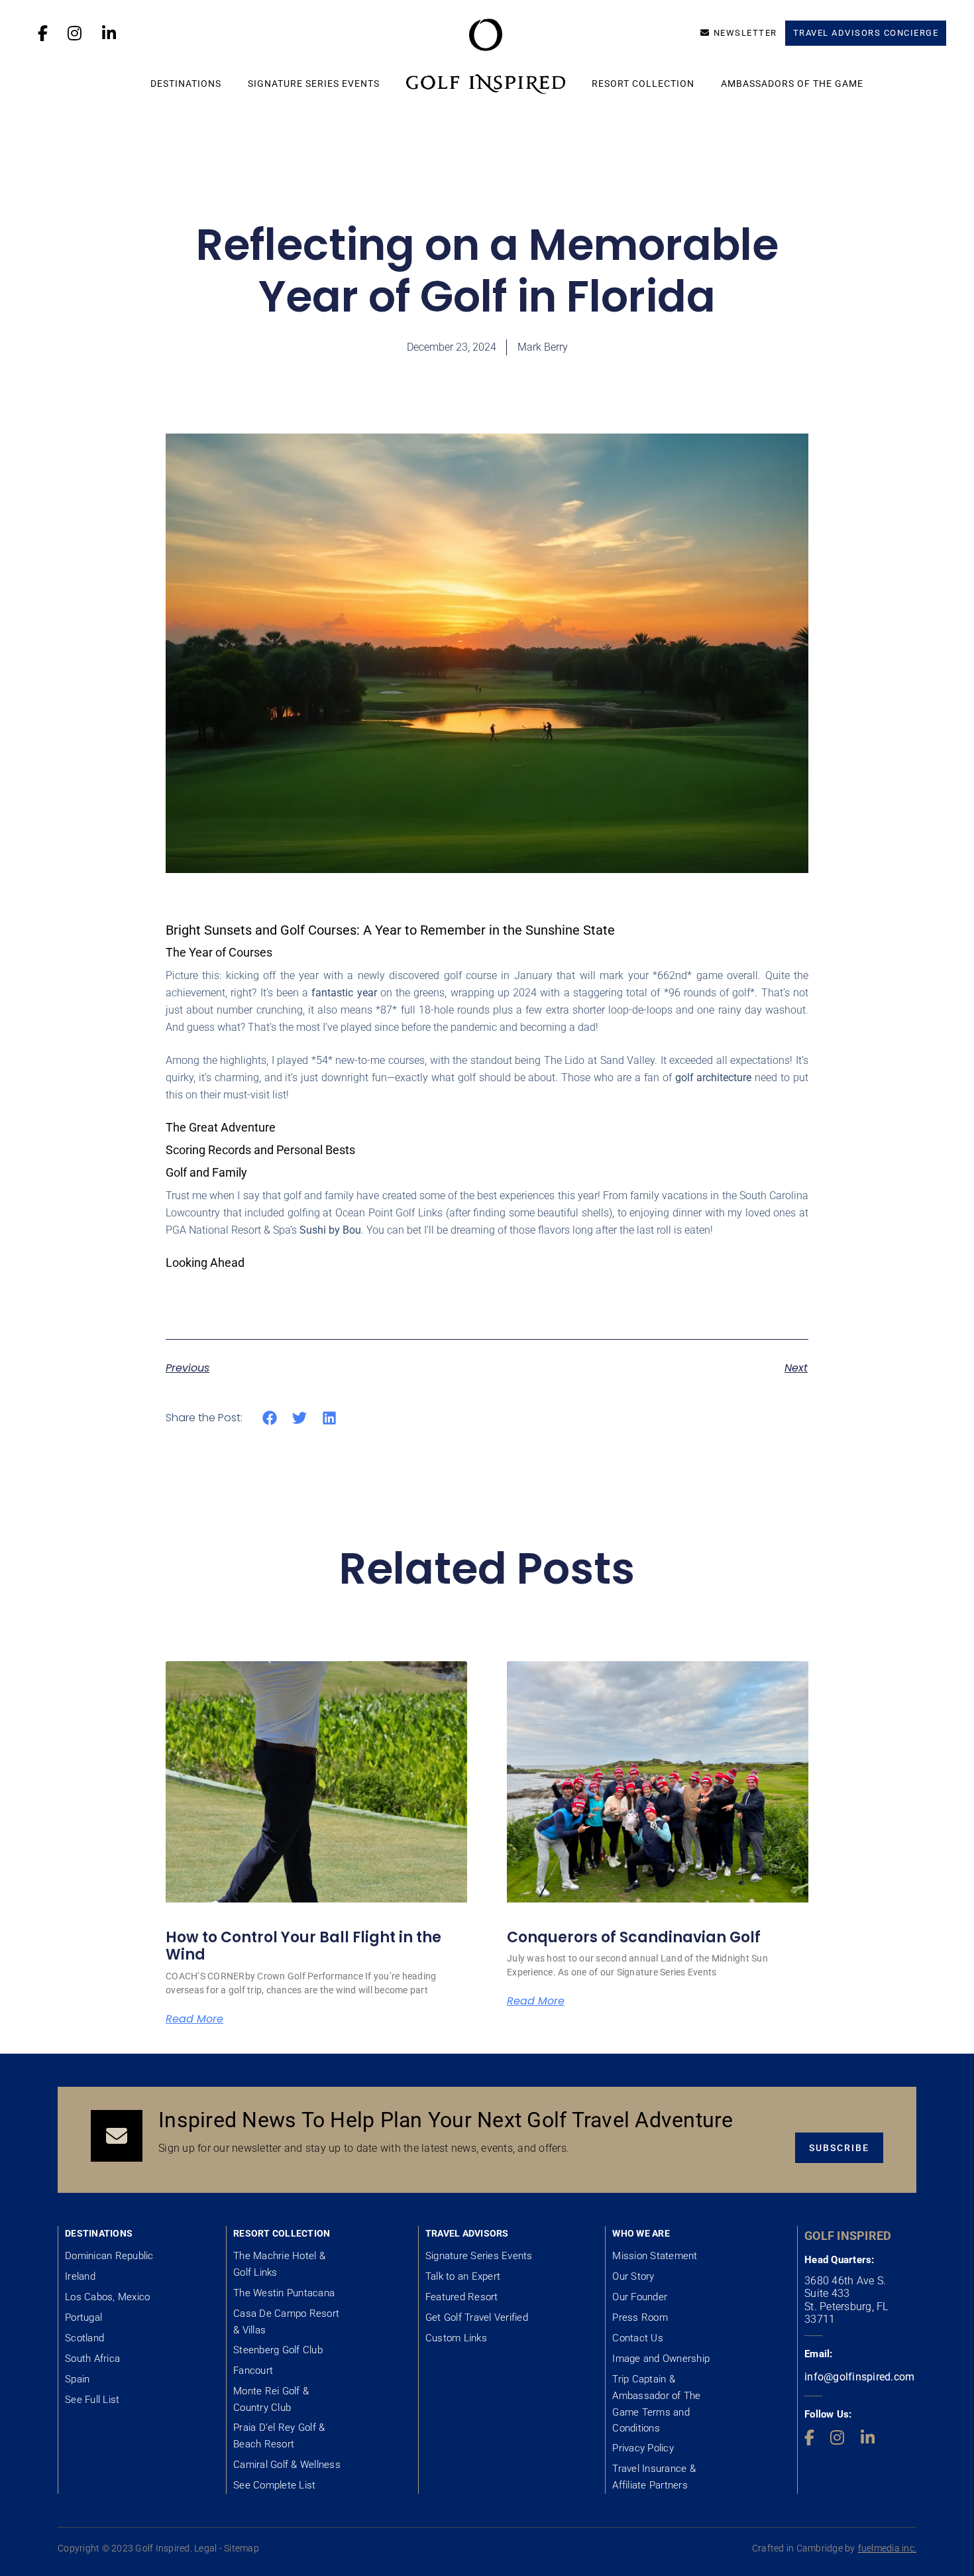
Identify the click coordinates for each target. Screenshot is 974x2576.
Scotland (84, 2338)
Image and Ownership (661, 2359)
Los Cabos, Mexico (107, 2297)
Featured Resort (462, 2297)
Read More (194, 2019)
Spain (77, 2379)
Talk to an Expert (463, 2276)
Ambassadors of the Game (792, 84)
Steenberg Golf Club (278, 2350)
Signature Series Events (314, 84)
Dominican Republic (109, 2256)
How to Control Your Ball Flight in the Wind (303, 1946)
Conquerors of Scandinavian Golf (634, 1937)
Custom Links (456, 2338)
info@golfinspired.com (859, 2377)
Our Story (633, 2276)
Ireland (80, 2276)
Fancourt (253, 2371)
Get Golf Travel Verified (477, 2317)
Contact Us (638, 2338)
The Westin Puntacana (284, 2293)
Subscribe (839, 2148)
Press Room (640, 2317)
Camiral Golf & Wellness (287, 2465)
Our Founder (640, 2297)
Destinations (186, 84)
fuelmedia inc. (888, 2548)
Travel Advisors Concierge (866, 33)
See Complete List (274, 2485)
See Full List (92, 2400)
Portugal (83, 2317)
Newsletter (745, 33)
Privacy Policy (643, 2448)
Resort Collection (643, 84)
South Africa (92, 2359)
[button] (270, 1418)
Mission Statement (655, 2256)
